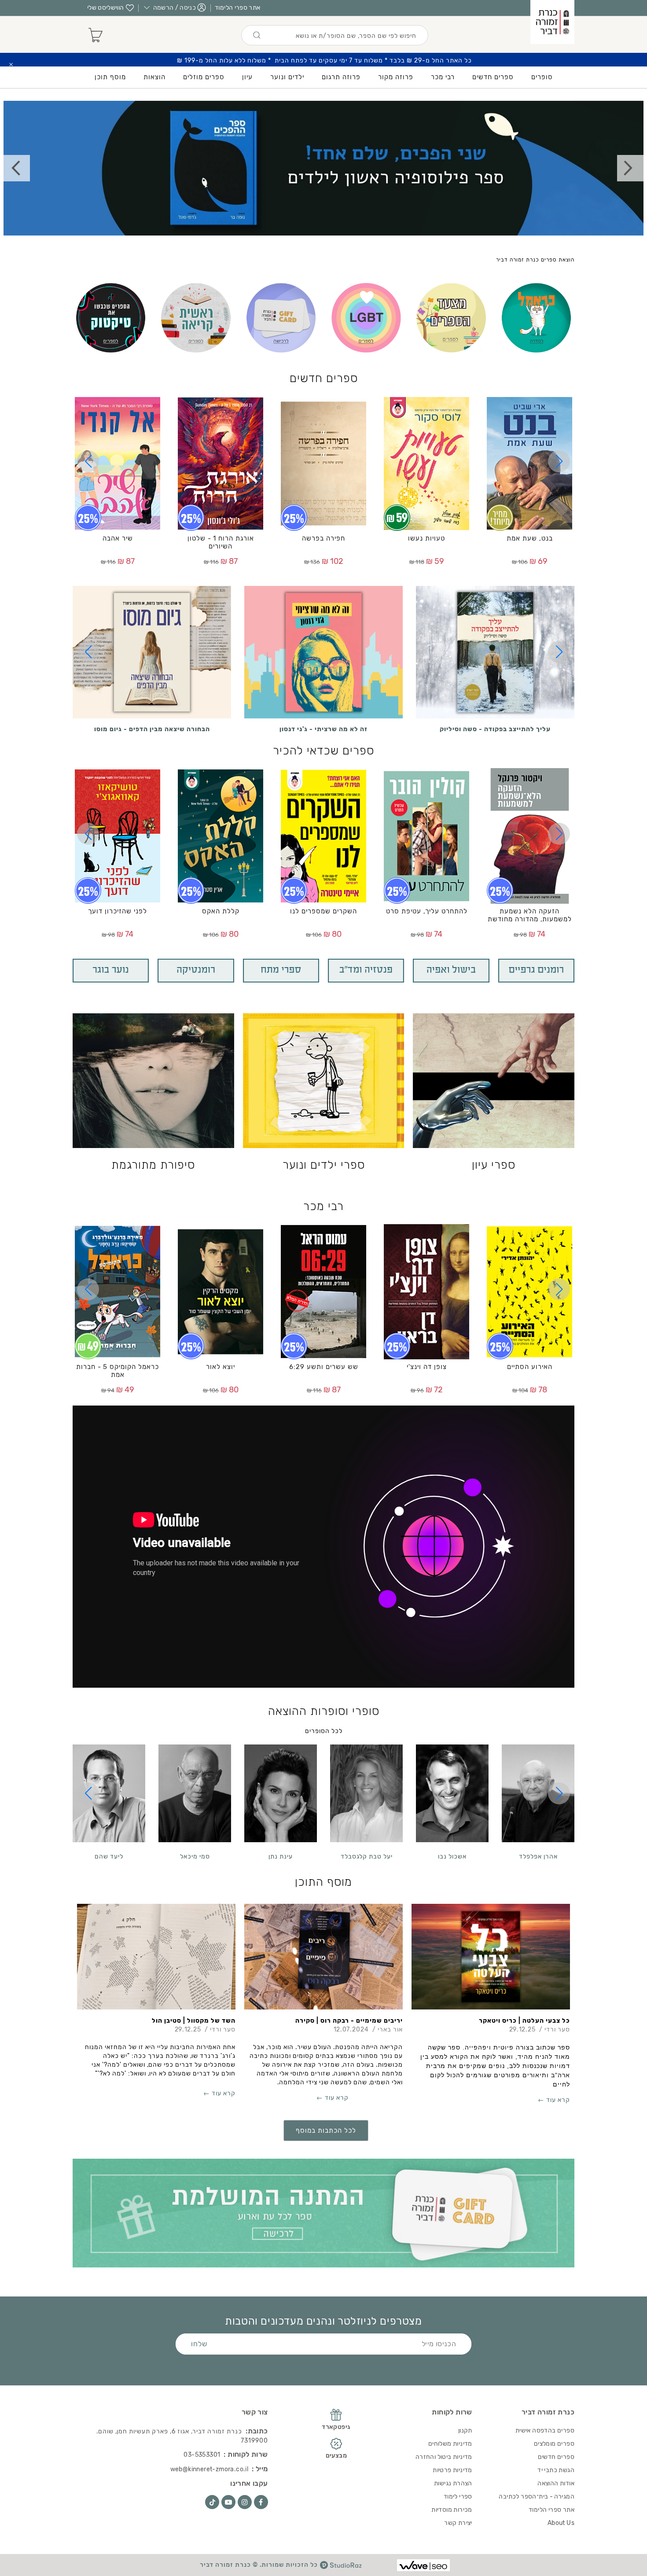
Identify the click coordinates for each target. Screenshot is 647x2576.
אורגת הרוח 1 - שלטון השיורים (221, 542)
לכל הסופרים (324, 1731)
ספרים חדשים (324, 378)
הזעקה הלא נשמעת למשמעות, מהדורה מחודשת (530, 915)
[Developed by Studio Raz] (341, 2565)
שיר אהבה (118, 538)
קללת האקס (221, 911)
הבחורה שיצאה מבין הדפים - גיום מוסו (152, 729)
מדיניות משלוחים (450, 2444)
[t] (212, 2502)
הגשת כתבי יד (556, 2470)
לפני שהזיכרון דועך (118, 911)
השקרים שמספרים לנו (323, 911)
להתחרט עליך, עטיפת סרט (427, 911)
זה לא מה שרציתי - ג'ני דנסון (323, 729)
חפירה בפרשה (323, 538)
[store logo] (552, 22)
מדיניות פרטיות (452, 2470)
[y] (228, 2502)
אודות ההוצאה (556, 2483)
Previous (17, 168)
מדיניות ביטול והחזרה (444, 2457)
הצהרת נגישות (453, 2483)
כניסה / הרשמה (175, 8)
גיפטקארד (336, 2427)
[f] (261, 2502)
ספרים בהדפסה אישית (545, 2431)
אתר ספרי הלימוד (237, 8)
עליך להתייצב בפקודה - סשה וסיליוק (495, 729)
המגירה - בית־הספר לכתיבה (537, 2497)
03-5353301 (202, 2455)
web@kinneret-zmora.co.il (210, 2469)
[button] (559, 461)
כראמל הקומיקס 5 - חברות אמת (118, 1371)
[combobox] (335, 35)
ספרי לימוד (458, 2497)
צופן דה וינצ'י (427, 1367)
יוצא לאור (221, 1367)
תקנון (465, 2431)
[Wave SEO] (423, 2565)
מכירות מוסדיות (452, 2510)
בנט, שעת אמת (530, 538)
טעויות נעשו (426, 538)
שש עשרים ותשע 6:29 (324, 1367)
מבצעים (336, 2456)
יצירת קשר (458, 2523)
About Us (561, 2523)
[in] (245, 2502)
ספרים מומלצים (554, 2444)
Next (630, 168)
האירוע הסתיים (530, 1367)
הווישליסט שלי (106, 8)
